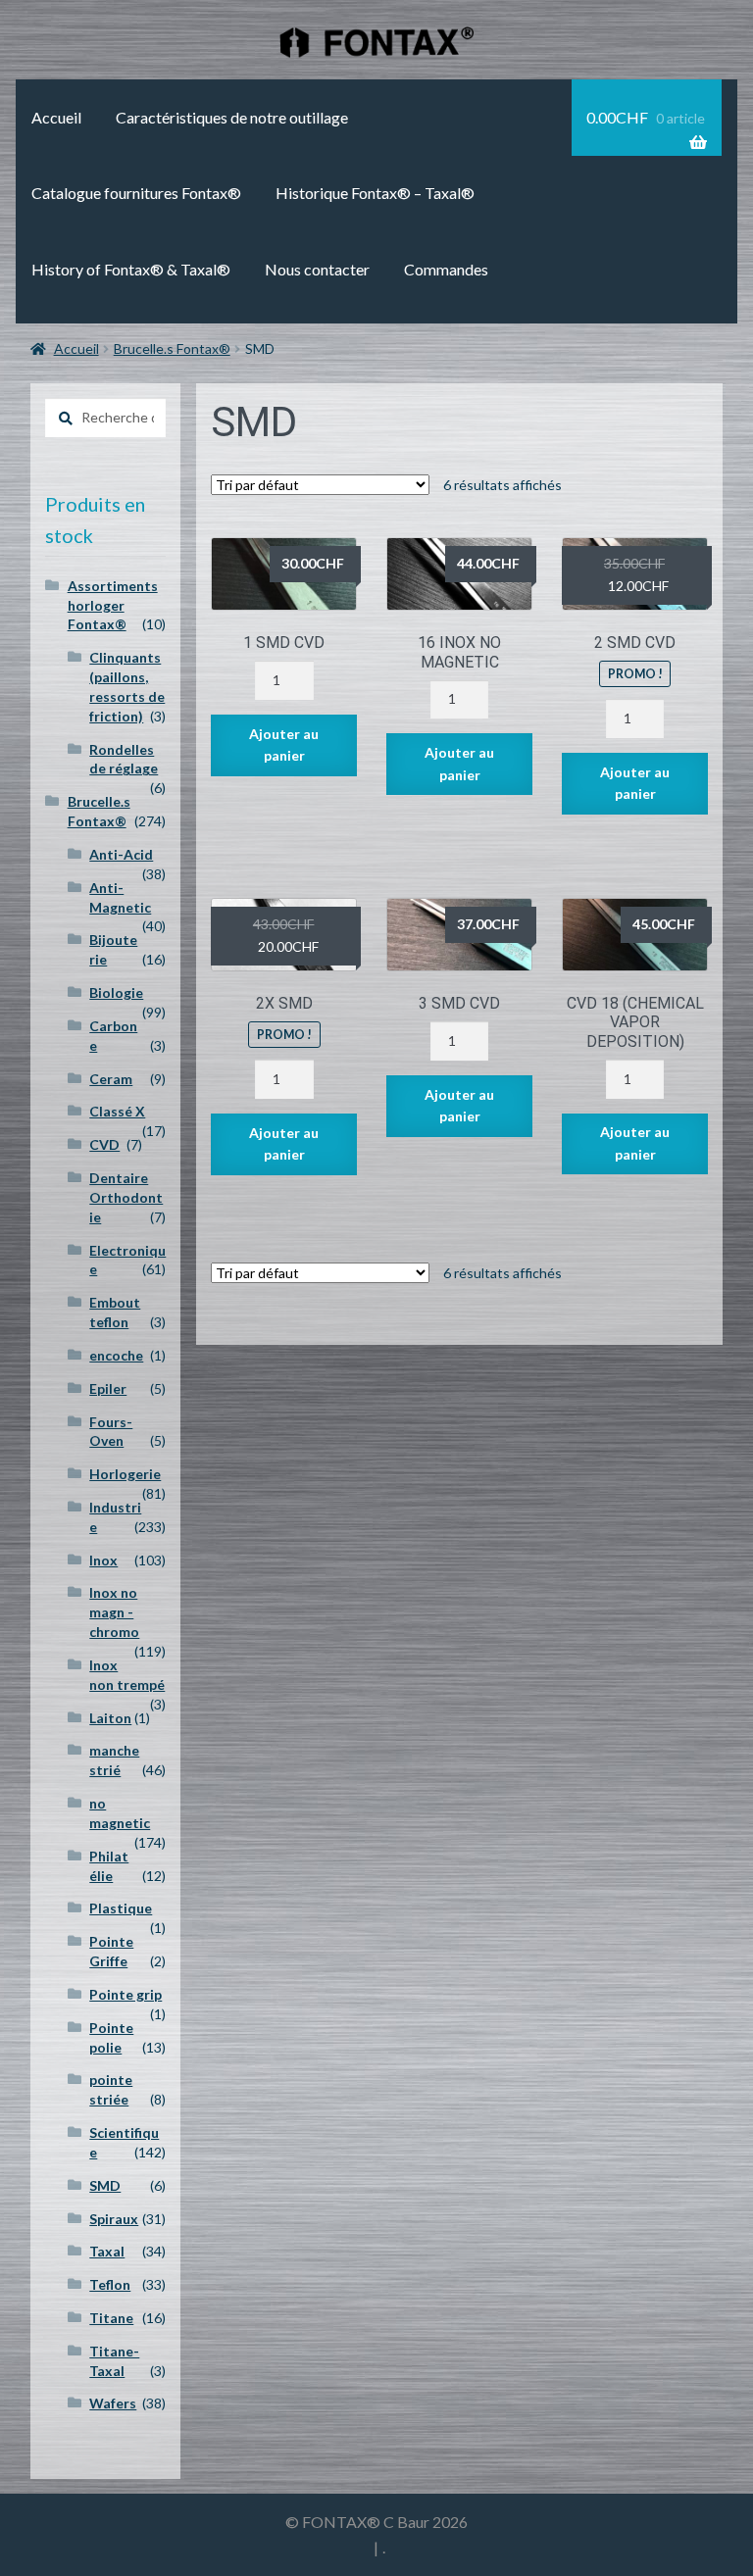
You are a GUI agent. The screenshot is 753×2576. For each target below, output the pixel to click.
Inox (103, 1560)
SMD (105, 2185)
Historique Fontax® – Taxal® (375, 193)
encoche (116, 1355)
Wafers (113, 2403)
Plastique (121, 1908)
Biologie (116, 992)
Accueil (56, 117)
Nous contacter (317, 269)
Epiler (108, 1388)
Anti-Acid (121, 854)
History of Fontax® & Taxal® (131, 269)
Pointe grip (125, 1994)
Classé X (117, 1111)
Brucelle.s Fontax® (172, 348)
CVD (104, 1144)
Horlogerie (125, 1474)
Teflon (110, 2284)
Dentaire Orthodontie (126, 1197)
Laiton (110, 1718)
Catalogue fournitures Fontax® (136, 193)
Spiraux (114, 2219)
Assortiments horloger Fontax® (113, 605)
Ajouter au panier (284, 745)
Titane (111, 2318)
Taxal (107, 2251)
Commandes (446, 269)
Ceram (111, 1079)
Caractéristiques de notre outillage (232, 117)
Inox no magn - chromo (114, 1612)
